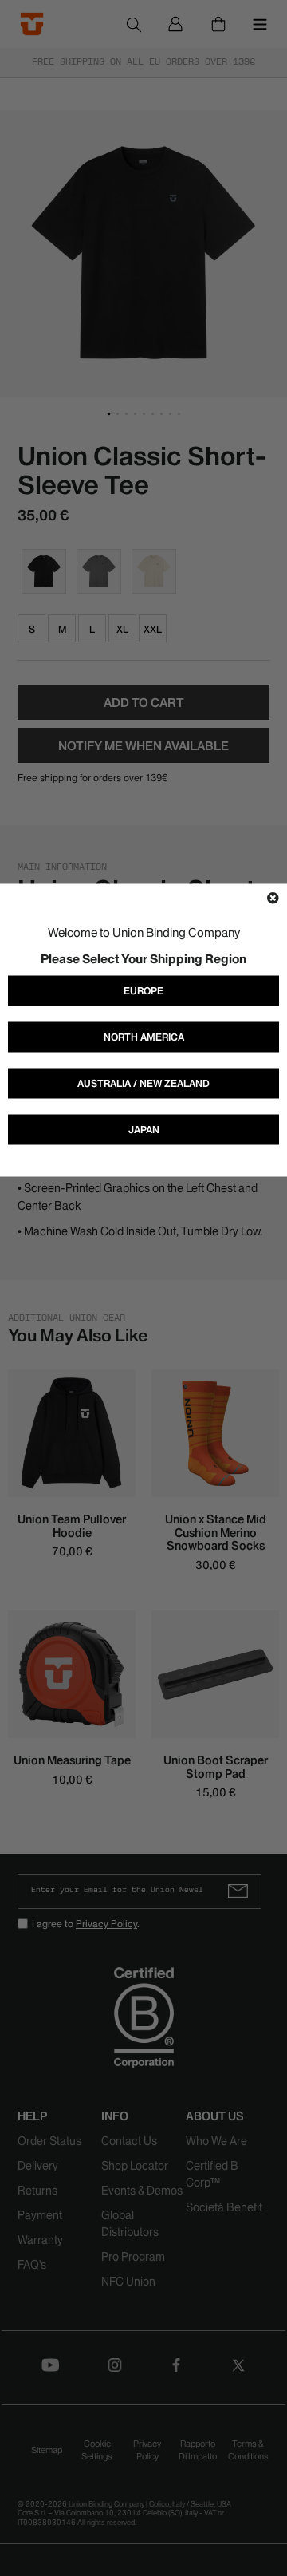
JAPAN (144, 1130)
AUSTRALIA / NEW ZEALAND (143, 1083)
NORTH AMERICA (144, 1037)
